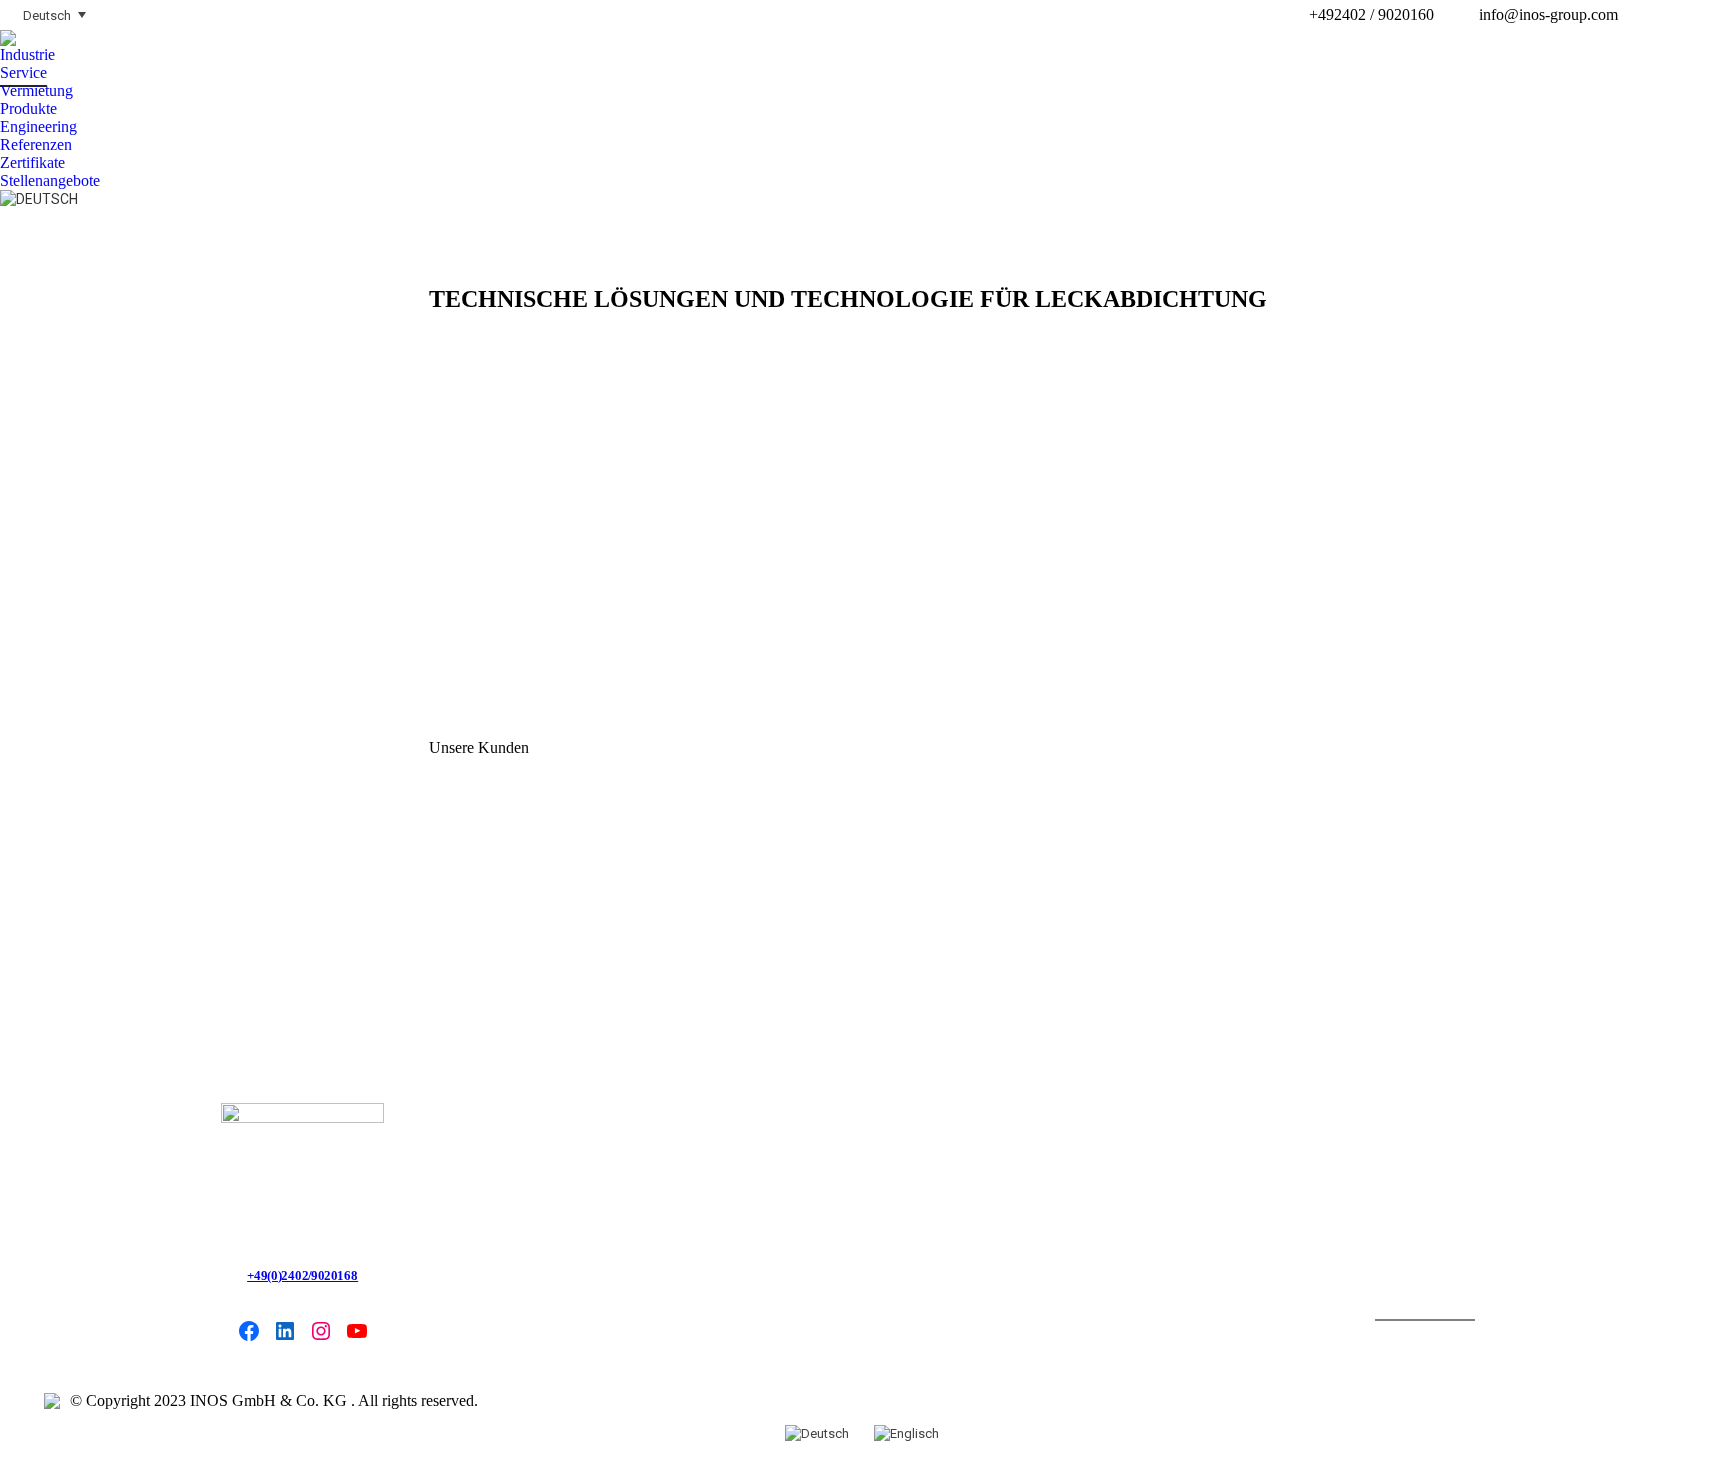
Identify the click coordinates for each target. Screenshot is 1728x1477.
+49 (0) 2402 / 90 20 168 (302, 1275)
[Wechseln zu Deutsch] (819, 1433)
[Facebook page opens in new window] (1653, 15)
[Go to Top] (1698, 1447)
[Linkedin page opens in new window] (1683, 15)
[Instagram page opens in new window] (1713, 15)
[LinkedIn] (285, 1331)
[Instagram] (321, 1331)
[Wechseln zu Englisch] (909, 1433)
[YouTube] (357, 1331)
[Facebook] (249, 1331)
